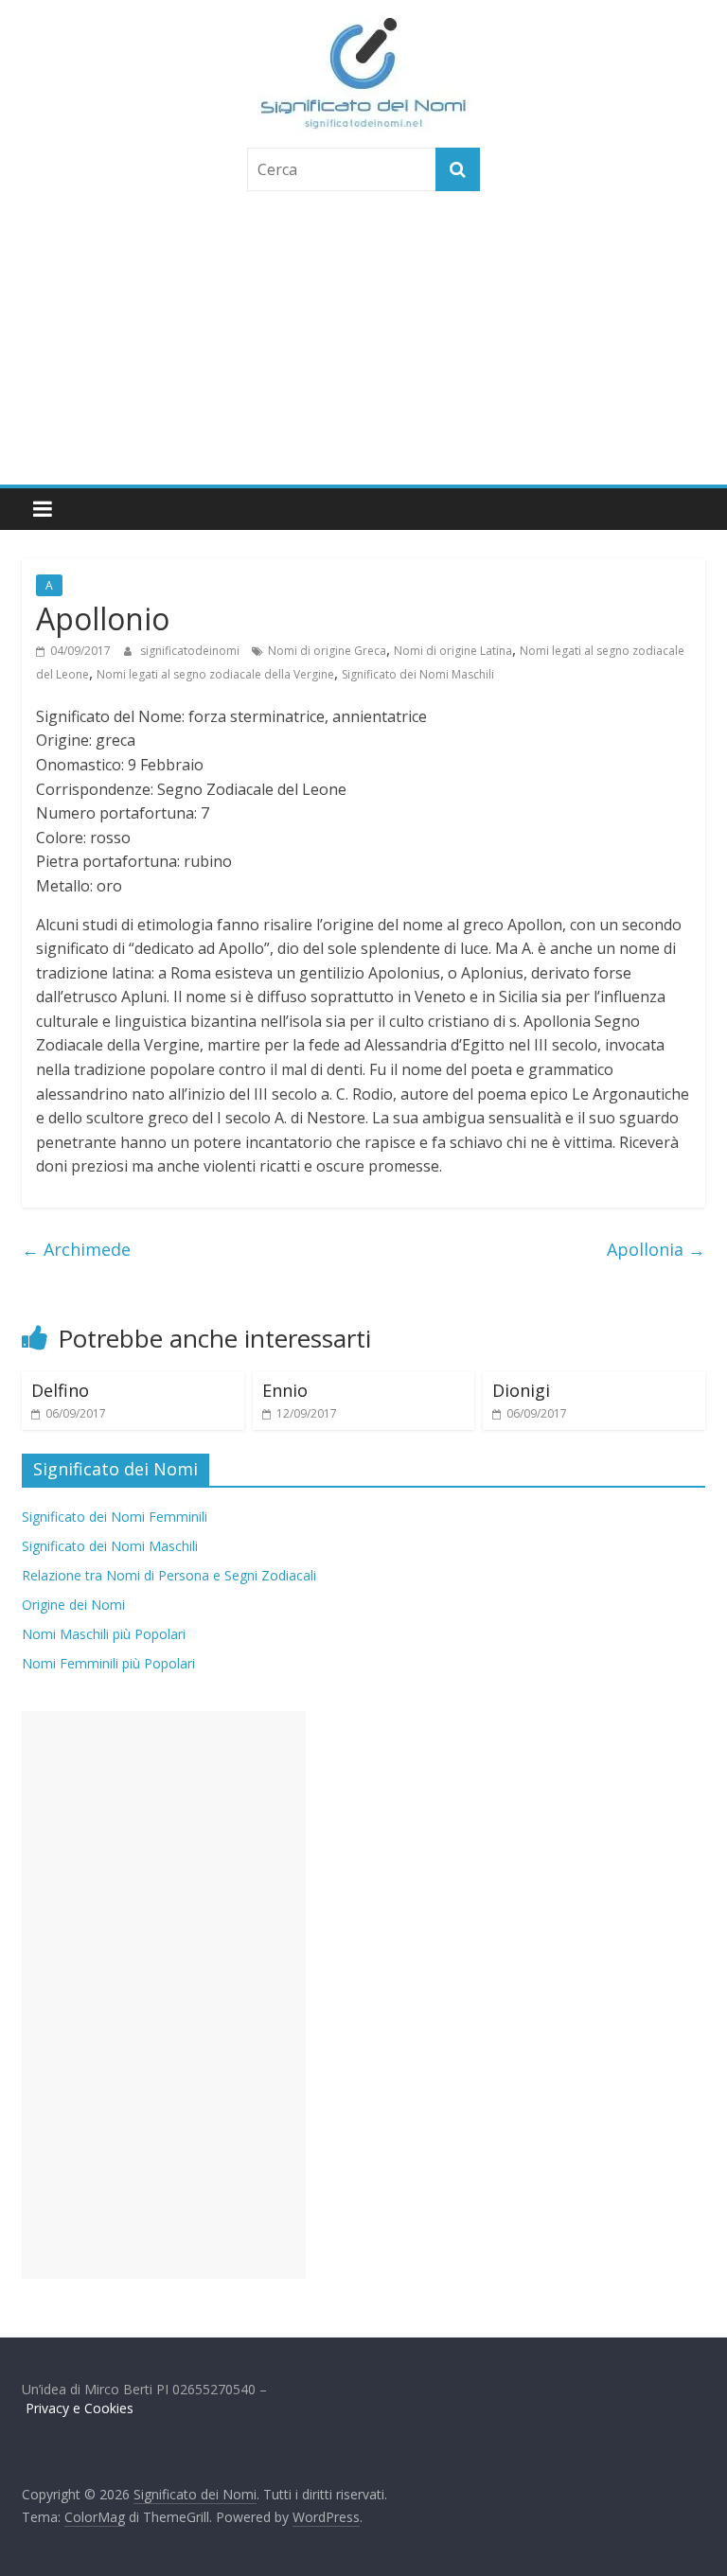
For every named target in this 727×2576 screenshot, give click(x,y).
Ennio (285, 1390)
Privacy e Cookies (80, 2408)
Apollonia (656, 1249)
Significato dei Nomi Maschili (418, 674)
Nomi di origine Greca (327, 651)
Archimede (76, 1249)
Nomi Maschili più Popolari (104, 1634)
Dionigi (521, 1390)
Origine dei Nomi (73, 1605)
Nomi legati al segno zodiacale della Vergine (215, 674)
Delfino (60, 1390)
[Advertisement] (363, 343)
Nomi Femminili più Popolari (108, 1663)
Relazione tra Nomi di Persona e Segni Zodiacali (169, 1575)
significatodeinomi (191, 651)
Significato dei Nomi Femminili (115, 1517)
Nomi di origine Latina (453, 651)
